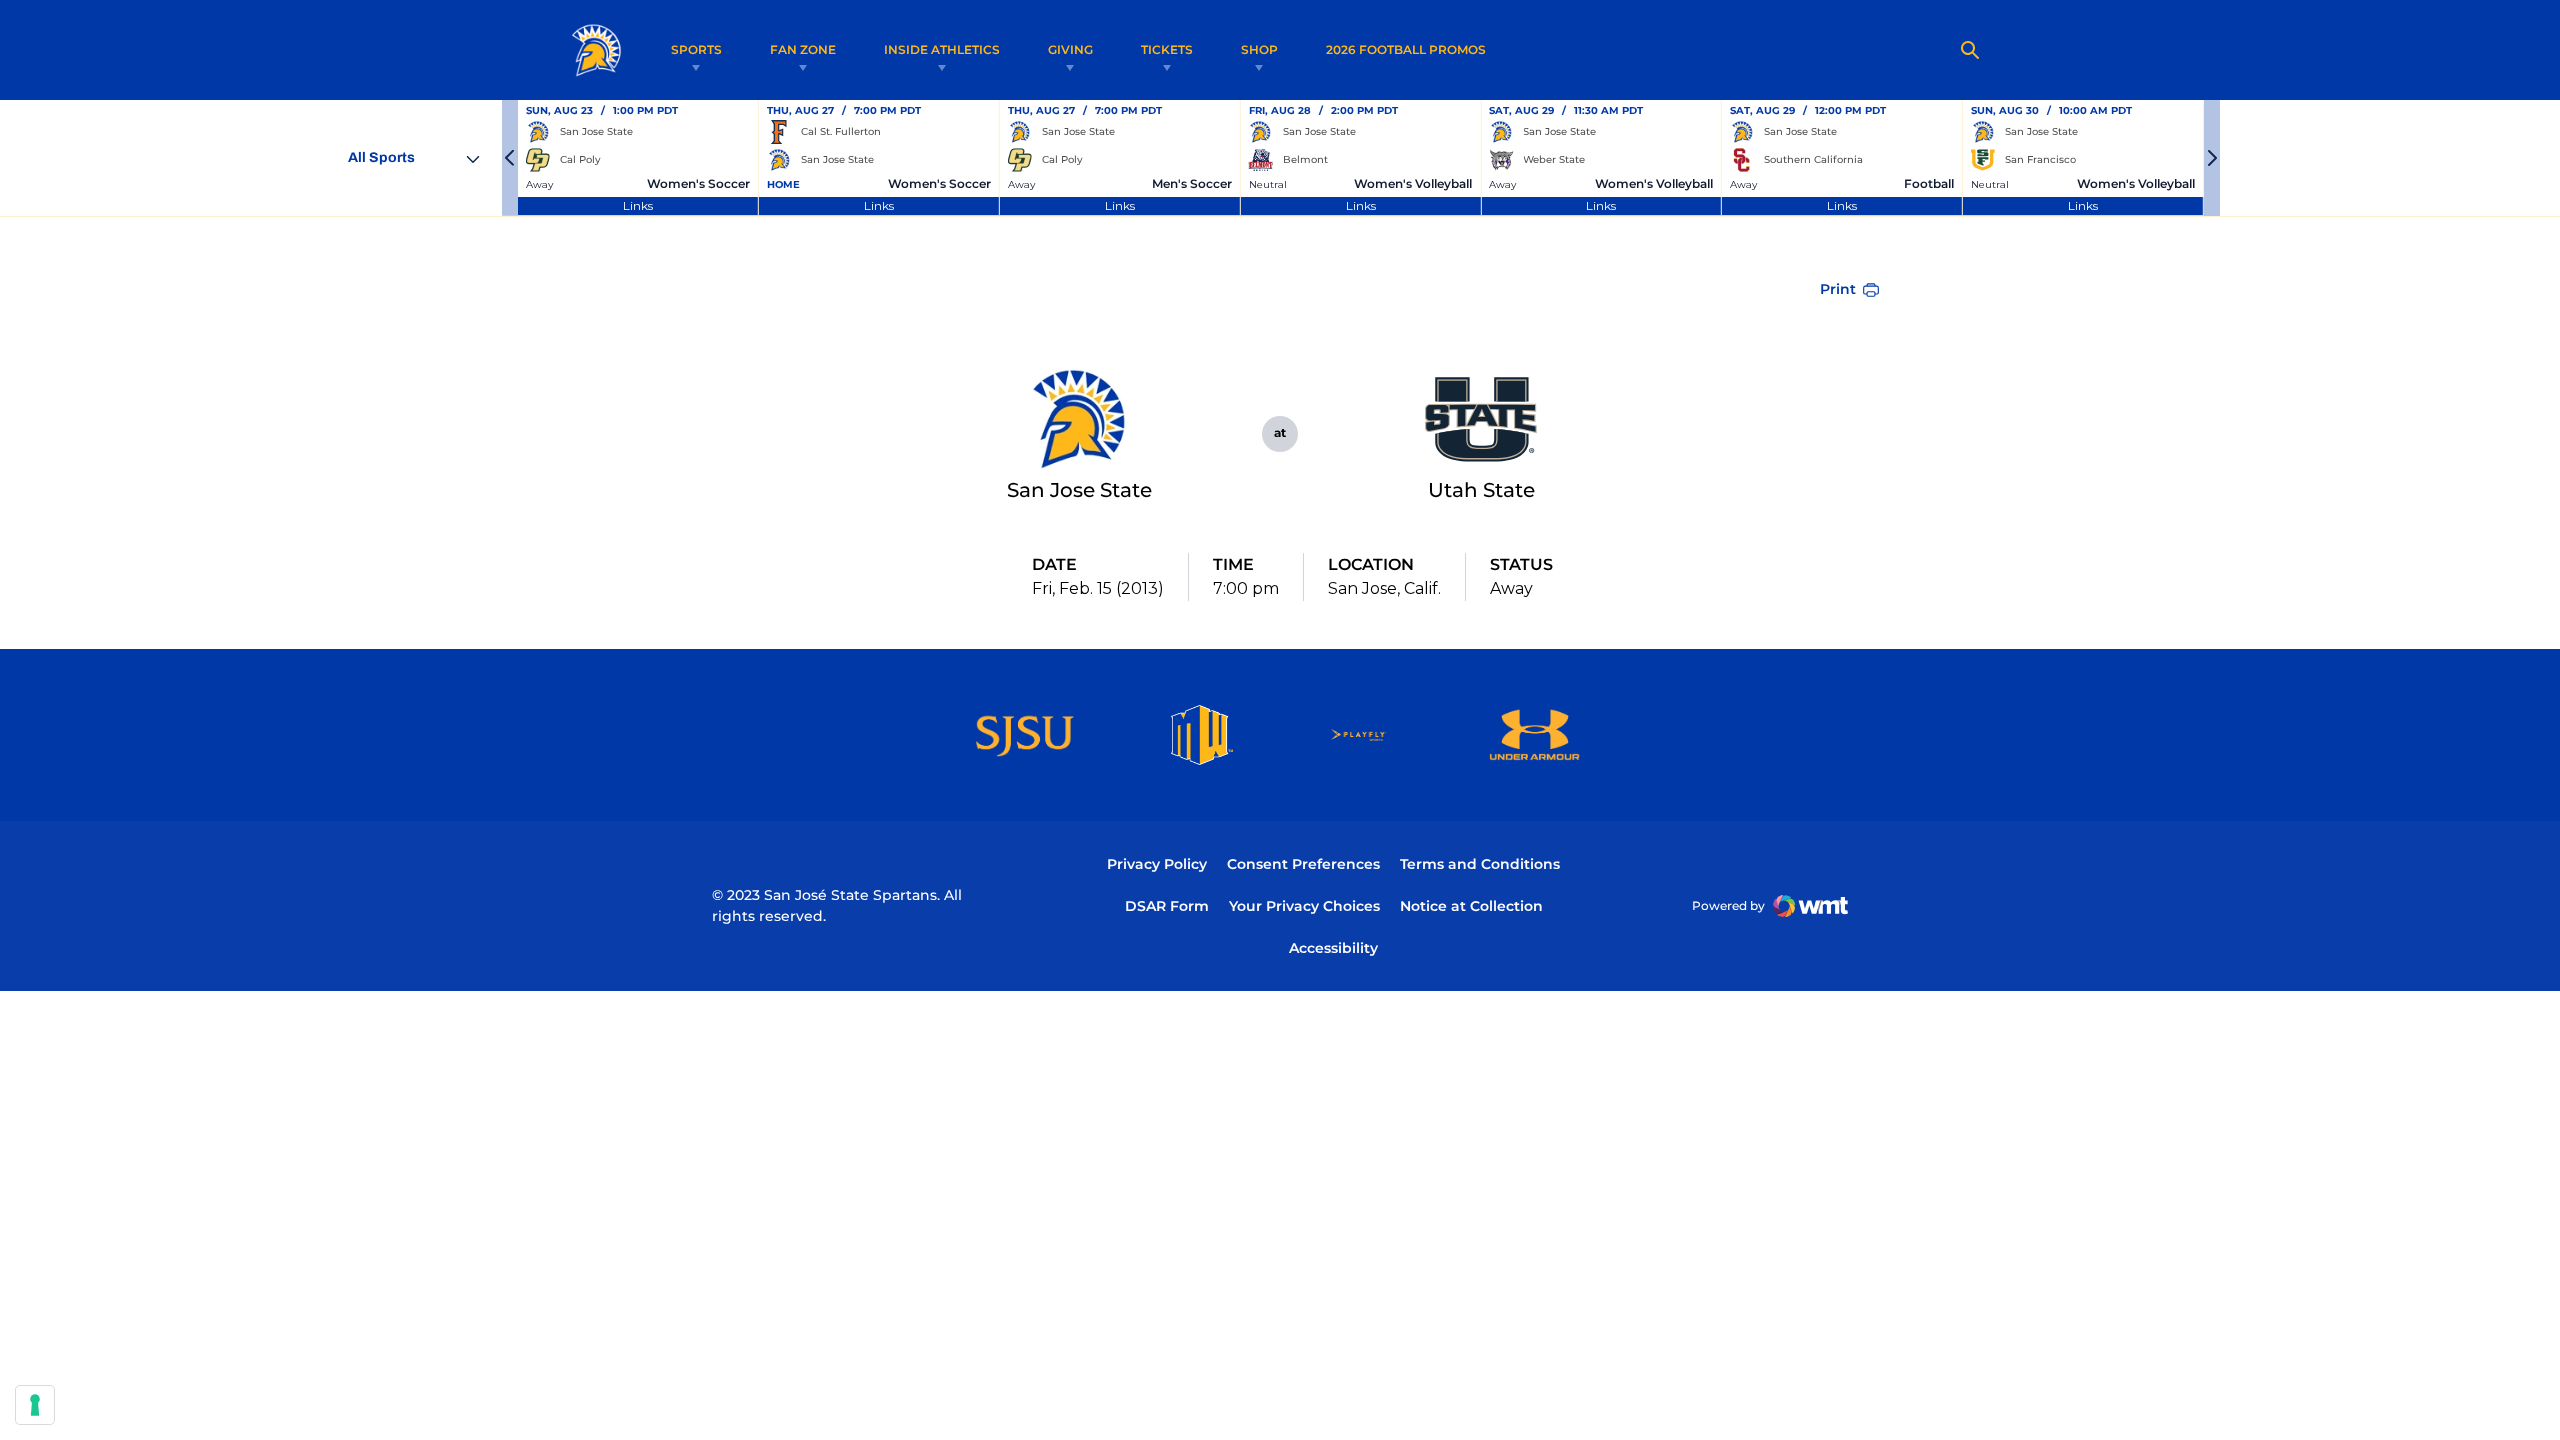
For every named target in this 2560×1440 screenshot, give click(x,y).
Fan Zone (803, 49)
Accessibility (1333, 947)
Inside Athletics (942, 49)
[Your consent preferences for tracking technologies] (35, 1405)
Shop (1259, 49)
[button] (510, 158)
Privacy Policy (1157, 864)
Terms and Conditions (1480, 864)
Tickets (1167, 49)
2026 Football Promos (1406, 49)
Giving (1070, 49)
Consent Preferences (1303, 864)
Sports (696, 49)
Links (638, 205)
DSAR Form (1167, 906)
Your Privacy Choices (1304, 906)
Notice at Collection (1471, 906)
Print (1838, 289)
